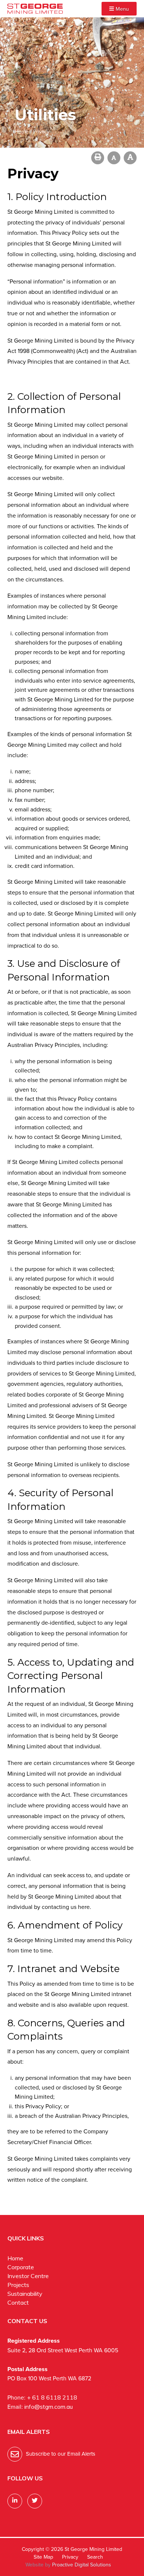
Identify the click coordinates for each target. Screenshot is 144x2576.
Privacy (70, 2557)
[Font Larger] (130, 158)
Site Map (43, 2557)
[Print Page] (98, 158)
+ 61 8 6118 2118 (52, 2397)
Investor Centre (28, 2276)
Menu (121, 9)
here (84, 1907)
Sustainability (25, 2294)
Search (95, 2557)
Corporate (21, 2267)
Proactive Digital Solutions (82, 2565)
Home (15, 2258)
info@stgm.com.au (49, 2407)
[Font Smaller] (114, 158)
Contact (18, 2302)
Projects (18, 2285)
